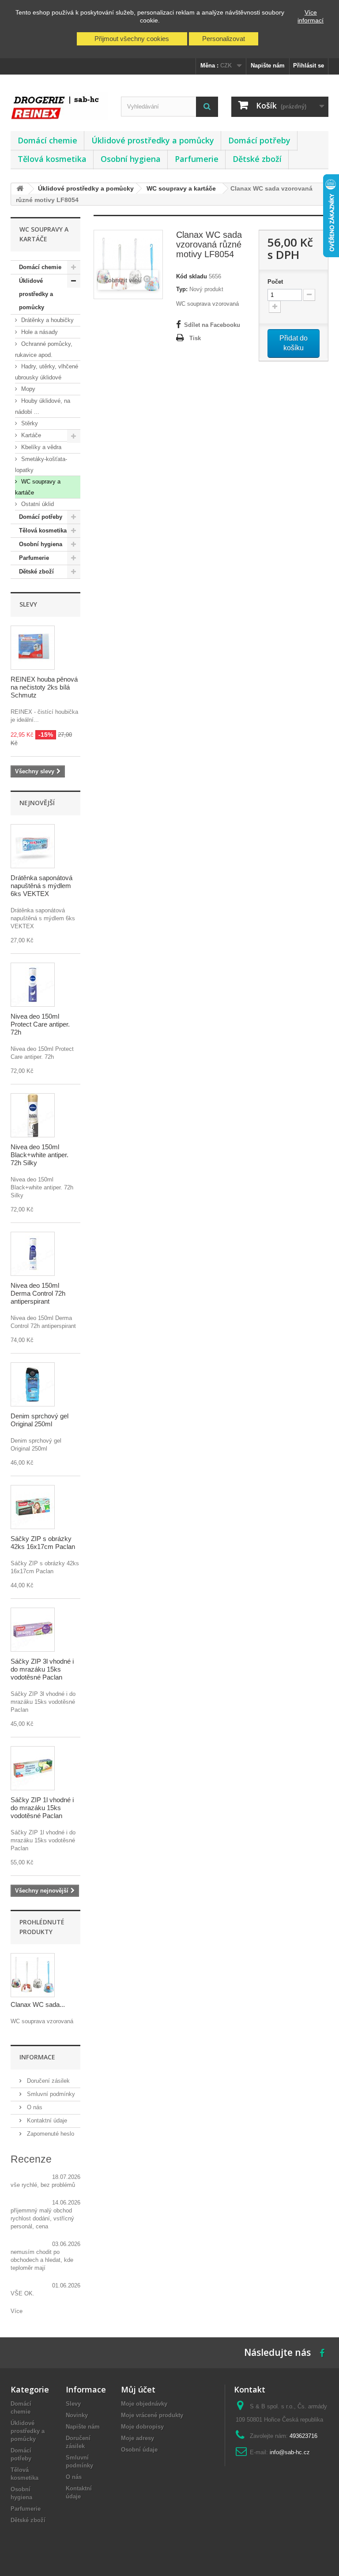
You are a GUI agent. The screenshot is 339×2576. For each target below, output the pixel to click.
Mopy (27, 389)
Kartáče (30, 435)
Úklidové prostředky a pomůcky (153, 140)
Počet (275, 282)
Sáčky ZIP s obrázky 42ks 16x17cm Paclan (43, 1543)
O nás (34, 2107)
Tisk (195, 338)
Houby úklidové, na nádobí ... (43, 406)
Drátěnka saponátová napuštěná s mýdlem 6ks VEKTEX (41, 886)
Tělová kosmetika (52, 159)
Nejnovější (37, 803)
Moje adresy (137, 2438)
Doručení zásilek (47, 2081)
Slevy (28, 604)
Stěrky (29, 423)
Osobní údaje (139, 2450)
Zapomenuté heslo (50, 2134)
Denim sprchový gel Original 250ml (40, 1420)
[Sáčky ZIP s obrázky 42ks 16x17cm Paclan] (33, 1507)
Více (17, 2311)
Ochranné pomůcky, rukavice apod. (44, 349)
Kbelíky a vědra (40, 447)
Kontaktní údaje (46, 2120)
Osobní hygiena (131, 159)
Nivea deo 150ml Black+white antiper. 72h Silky (40, 1155)
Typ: (182, 289)
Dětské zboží (257, 159)
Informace (37, 2057)
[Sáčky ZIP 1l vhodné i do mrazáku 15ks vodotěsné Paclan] (33, 1768)
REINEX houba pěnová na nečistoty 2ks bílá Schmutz (44, 687)
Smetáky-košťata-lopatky (41, 465)
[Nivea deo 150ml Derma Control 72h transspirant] (33, 1254)
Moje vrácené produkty (152, 2415)
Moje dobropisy (142, 2427)
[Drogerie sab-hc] (59, 106)
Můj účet (138, 2389)
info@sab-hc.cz (290, 2452)
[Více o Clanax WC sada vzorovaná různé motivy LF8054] (33, 1975)
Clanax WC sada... (38, 2004)
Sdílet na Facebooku (212, 325)
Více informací (311, 16)
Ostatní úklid (37, 504)
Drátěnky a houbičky (47, 320)
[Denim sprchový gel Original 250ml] (33, 1384)
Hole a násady (39, 332)
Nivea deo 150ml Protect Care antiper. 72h (40, 1024)
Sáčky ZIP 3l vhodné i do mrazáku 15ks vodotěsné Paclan (42, 1669)
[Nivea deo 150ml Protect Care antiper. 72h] (33, 985)
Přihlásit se (309, 66)
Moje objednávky (144, 2404)
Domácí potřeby (259, 140)
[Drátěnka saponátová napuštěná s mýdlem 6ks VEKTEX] (33, 846)
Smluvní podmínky (50, 2094)
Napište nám (268, 66)
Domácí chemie (47, 140)
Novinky (77, 2415)
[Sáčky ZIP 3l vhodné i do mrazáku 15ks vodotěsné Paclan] (33, 1630)
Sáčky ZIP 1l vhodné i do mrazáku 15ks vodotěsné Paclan (42, 1808)
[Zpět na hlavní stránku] (20, 189)
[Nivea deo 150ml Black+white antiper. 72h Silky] (33, 1115)
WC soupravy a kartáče (38, 487)
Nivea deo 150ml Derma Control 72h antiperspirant (38, 1293)
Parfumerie (197, 159)
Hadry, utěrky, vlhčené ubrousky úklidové (47, 372)
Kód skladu (192, 276)
